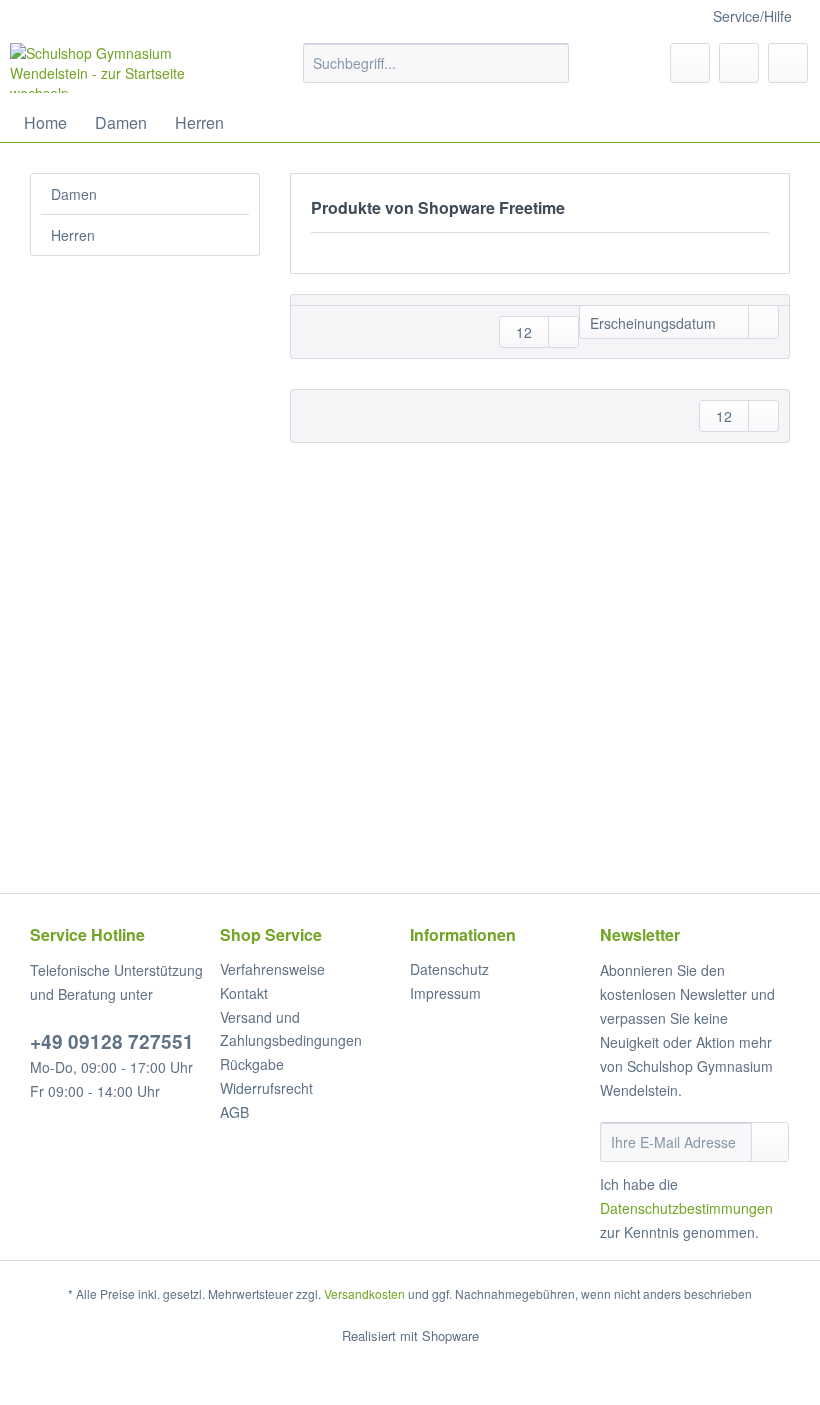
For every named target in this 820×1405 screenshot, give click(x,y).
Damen (74, 194)
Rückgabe (252, 1064)
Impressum (445, 993)
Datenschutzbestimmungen (686, 1208)
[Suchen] (550, 63)
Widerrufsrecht (266, 1088)
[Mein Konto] (739, 63)
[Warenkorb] (788, 63)
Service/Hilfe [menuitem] (752, 16)
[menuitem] (436, 73)
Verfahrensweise (272, 969)
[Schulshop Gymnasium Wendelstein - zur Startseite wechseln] (123, 68)
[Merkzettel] (690, 63)
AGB (234, 1112)
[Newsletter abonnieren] (770, 1142)
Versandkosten (364, 1293)
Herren (73, 235)
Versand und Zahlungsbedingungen (291, 1029)
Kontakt (244, 993)
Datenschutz (449, 969)
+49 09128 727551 (112, 1041)
